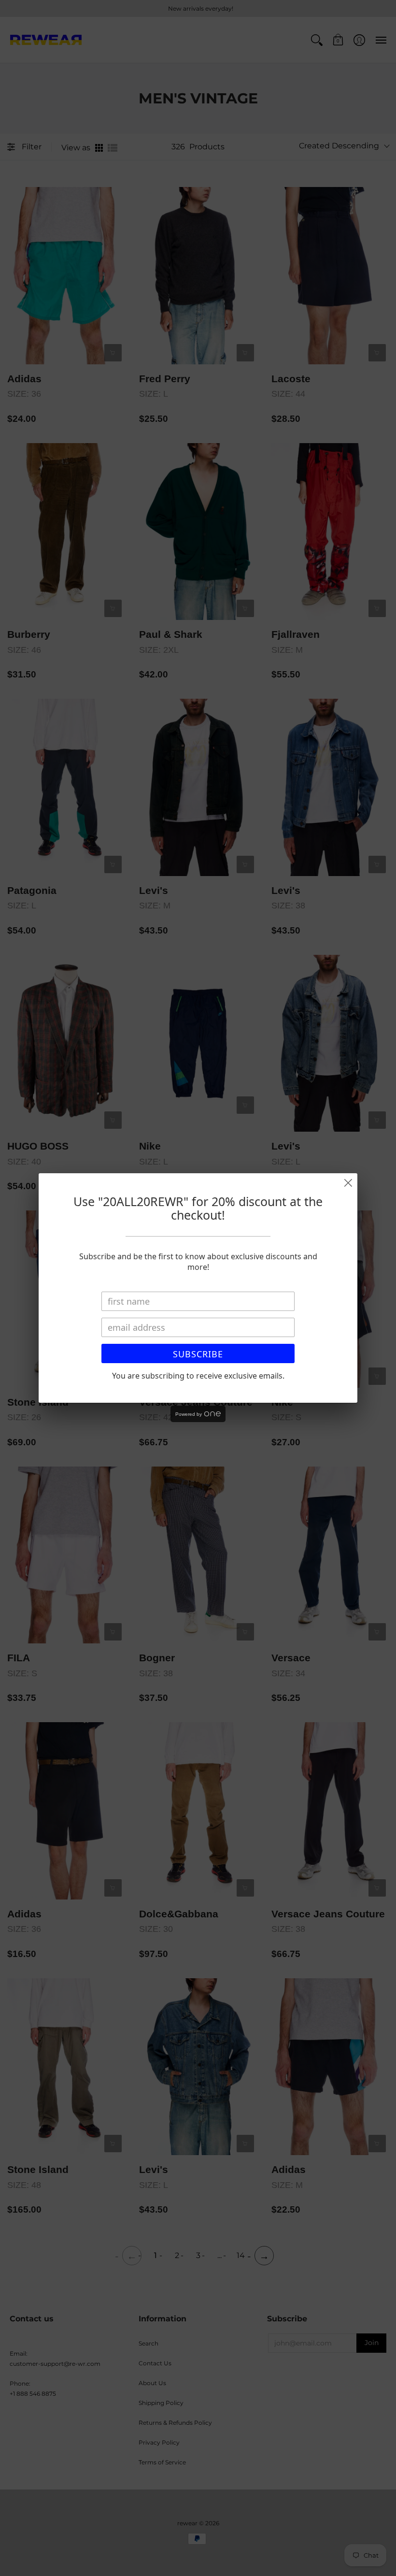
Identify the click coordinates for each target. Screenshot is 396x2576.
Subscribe (198, 1354)
